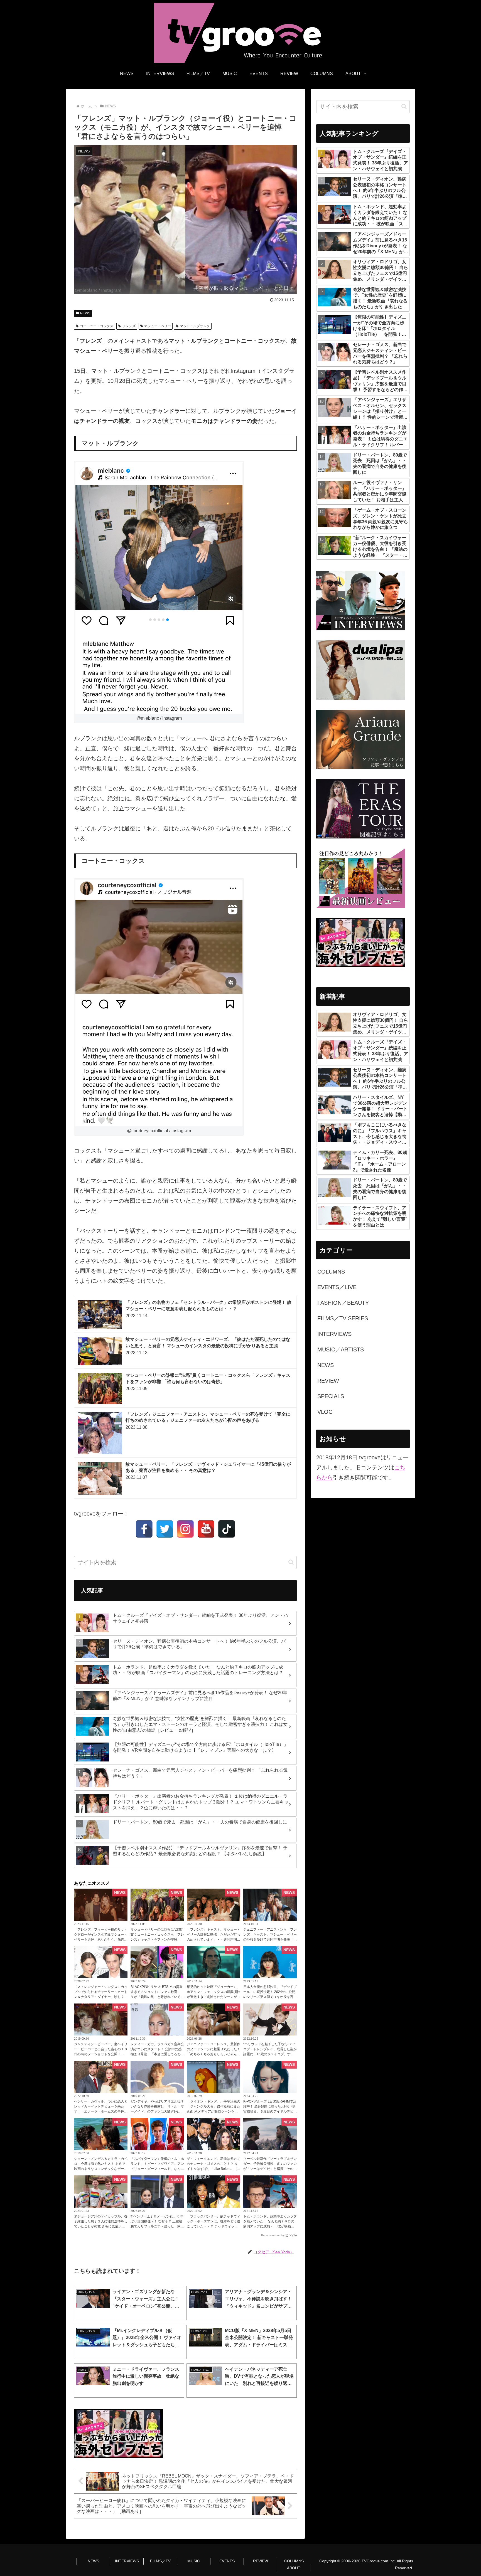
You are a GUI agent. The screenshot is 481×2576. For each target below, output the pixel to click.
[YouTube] (206, 1529)
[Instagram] (185, 1529)
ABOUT (294, 2568)
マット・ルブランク (195, 326)
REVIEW (261, 2561)
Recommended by (273, 2235)
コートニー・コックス (97, 326)
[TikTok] (227, 1529)
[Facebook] (144, 1529)
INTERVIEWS (127, 2561)
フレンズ (129, 326)
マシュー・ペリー (158, 326)
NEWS (85, 313)
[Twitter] (165, 1529)
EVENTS (227, 2561)
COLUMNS (294, 2561)
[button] (291, 1562)
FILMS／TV (160, 2561)
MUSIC (194, 2561)
